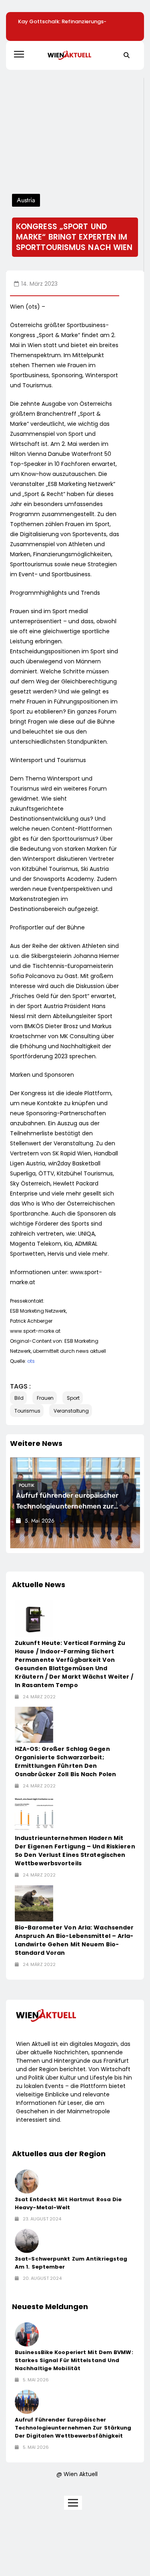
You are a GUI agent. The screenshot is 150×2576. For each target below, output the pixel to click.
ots (31, 1361)
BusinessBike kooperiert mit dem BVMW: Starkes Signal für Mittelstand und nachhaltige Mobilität (74, 2360)
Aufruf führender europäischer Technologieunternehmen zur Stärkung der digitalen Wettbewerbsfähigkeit (73, 2428)
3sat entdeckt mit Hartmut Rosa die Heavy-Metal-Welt (68, 2203)
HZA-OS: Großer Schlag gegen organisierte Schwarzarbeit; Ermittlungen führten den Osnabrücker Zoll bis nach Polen (65, 1762)
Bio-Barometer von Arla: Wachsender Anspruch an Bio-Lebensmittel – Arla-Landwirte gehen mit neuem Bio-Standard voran (74, 1940)
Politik (27, 1485)
